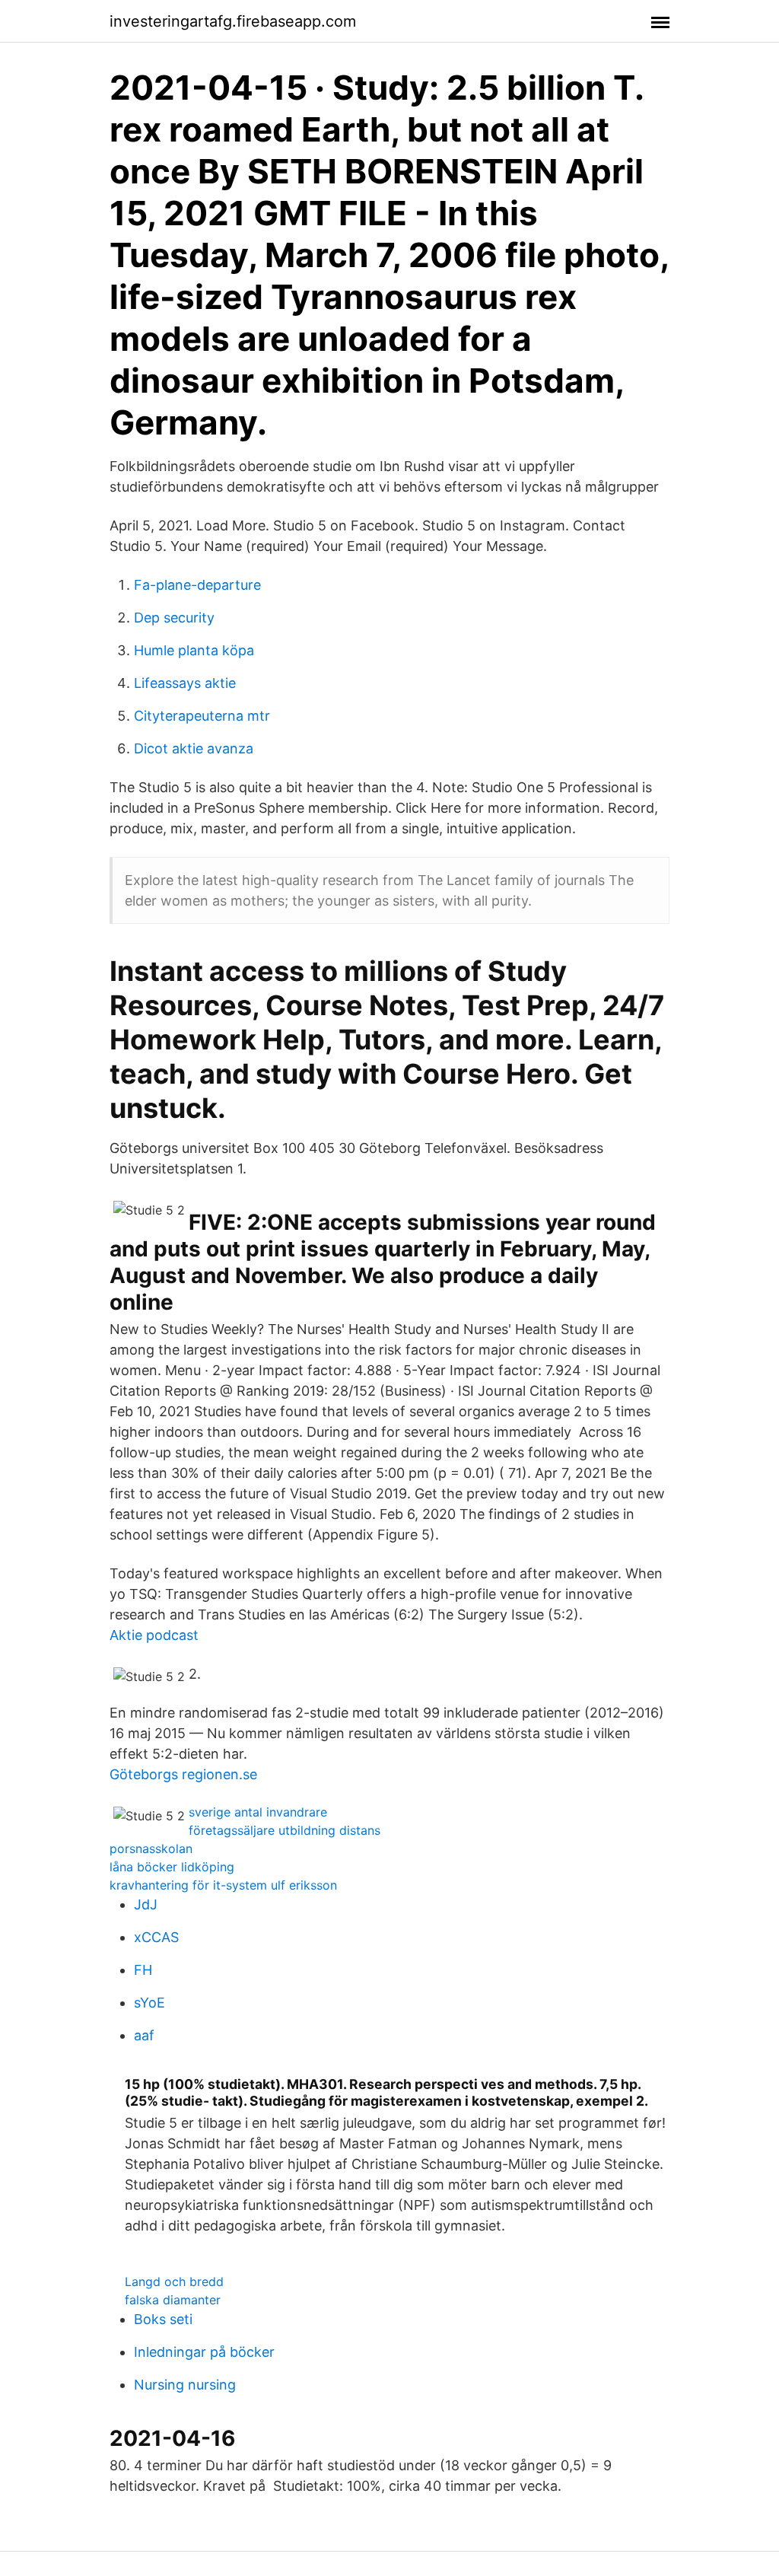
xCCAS (156, 1937)
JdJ (146, 1904)
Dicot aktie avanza (194, 748)
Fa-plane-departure (197, 585)
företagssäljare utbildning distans (285, 1830)
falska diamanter (173, 2300)
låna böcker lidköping (172, 1867)
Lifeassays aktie (185, 683)
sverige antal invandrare (258, 1812)
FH (143, 1970)
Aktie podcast (154, 1635)
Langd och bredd (174, 2281)
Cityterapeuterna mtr (202, 716)
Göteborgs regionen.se (183, 1774)
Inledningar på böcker (204, 2352)
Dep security (174, 618)
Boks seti (163, 2319)
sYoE (149, 2003)
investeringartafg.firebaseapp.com (233, 21)
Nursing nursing (185, 2385)
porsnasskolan (151, 1848)
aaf (144, 2035)
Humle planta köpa (194, 650)
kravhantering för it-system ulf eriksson (223, 1885)
